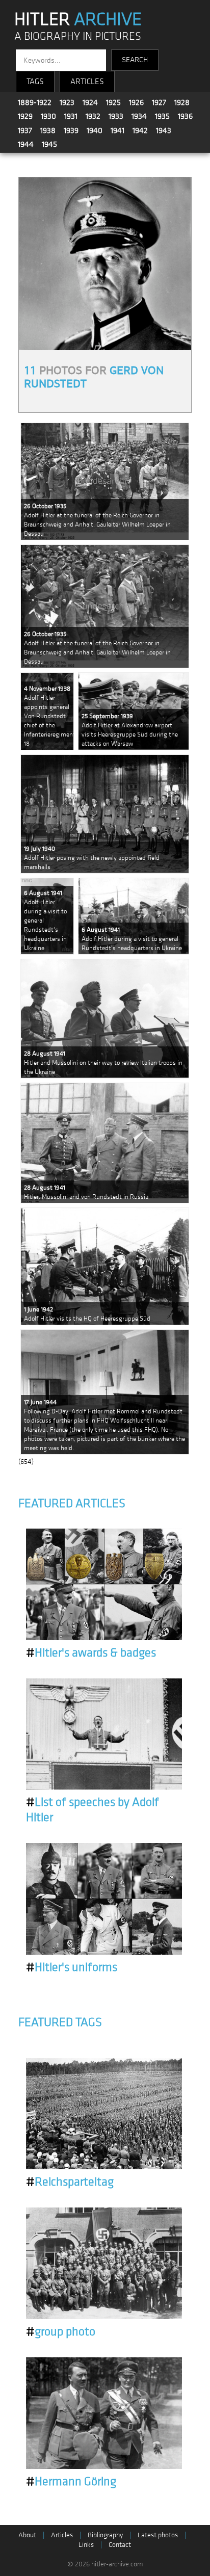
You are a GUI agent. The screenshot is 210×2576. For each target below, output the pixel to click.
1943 (164, 130)
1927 (159, 102)
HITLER (78, 19)
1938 (48, 130)
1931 (71, 116)
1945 (49, 144)
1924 (90, 102)
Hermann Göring (71, 2482)
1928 (182, 102)
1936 (185, 116)
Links (86, 2545)
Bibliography (105, 2535)
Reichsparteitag (70, 2182)
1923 (67, 102)
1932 (93, 116)
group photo (61, 2332)
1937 (25, 130)
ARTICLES (87, 82)
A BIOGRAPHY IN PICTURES (78, 36)
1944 (26, 144)
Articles (62, 2535)
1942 (140, 130)
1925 (113, 102)
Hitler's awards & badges (91, 1653)
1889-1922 (35, 102)
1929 (25, 116)
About (27, 2535)
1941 (117, 130)
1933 (116, 116)
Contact (120, 2545)
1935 (162, 116)
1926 (136, 102)
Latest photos (158, 2535)
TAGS (35, 82)
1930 (48, 116)
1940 (95, 130)
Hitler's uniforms (72, 1967)
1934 (139, 116)
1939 (71, 130)
